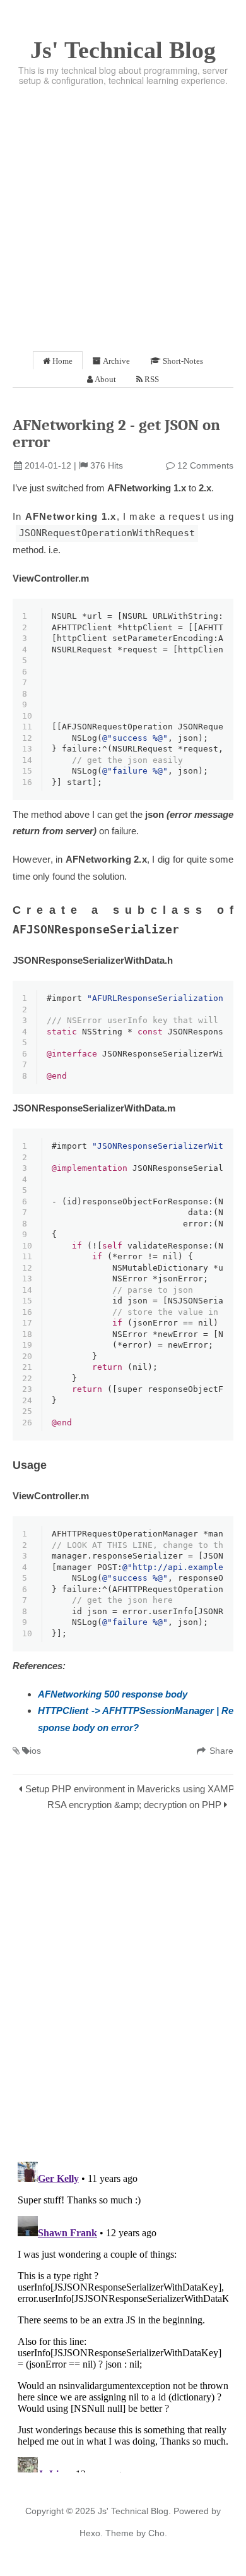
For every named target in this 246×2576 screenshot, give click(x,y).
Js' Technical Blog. (134, 2511)
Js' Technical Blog (123, 50)
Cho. (156, 2533)
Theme (118, 2533)
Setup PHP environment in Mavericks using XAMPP (133, 1789)
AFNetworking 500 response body (113, 1694)
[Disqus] (123, 1989)
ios (35, 1751)
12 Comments (205, 465)
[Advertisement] (123, 215)
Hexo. (91, 2533)
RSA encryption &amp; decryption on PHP (134, 1805)
